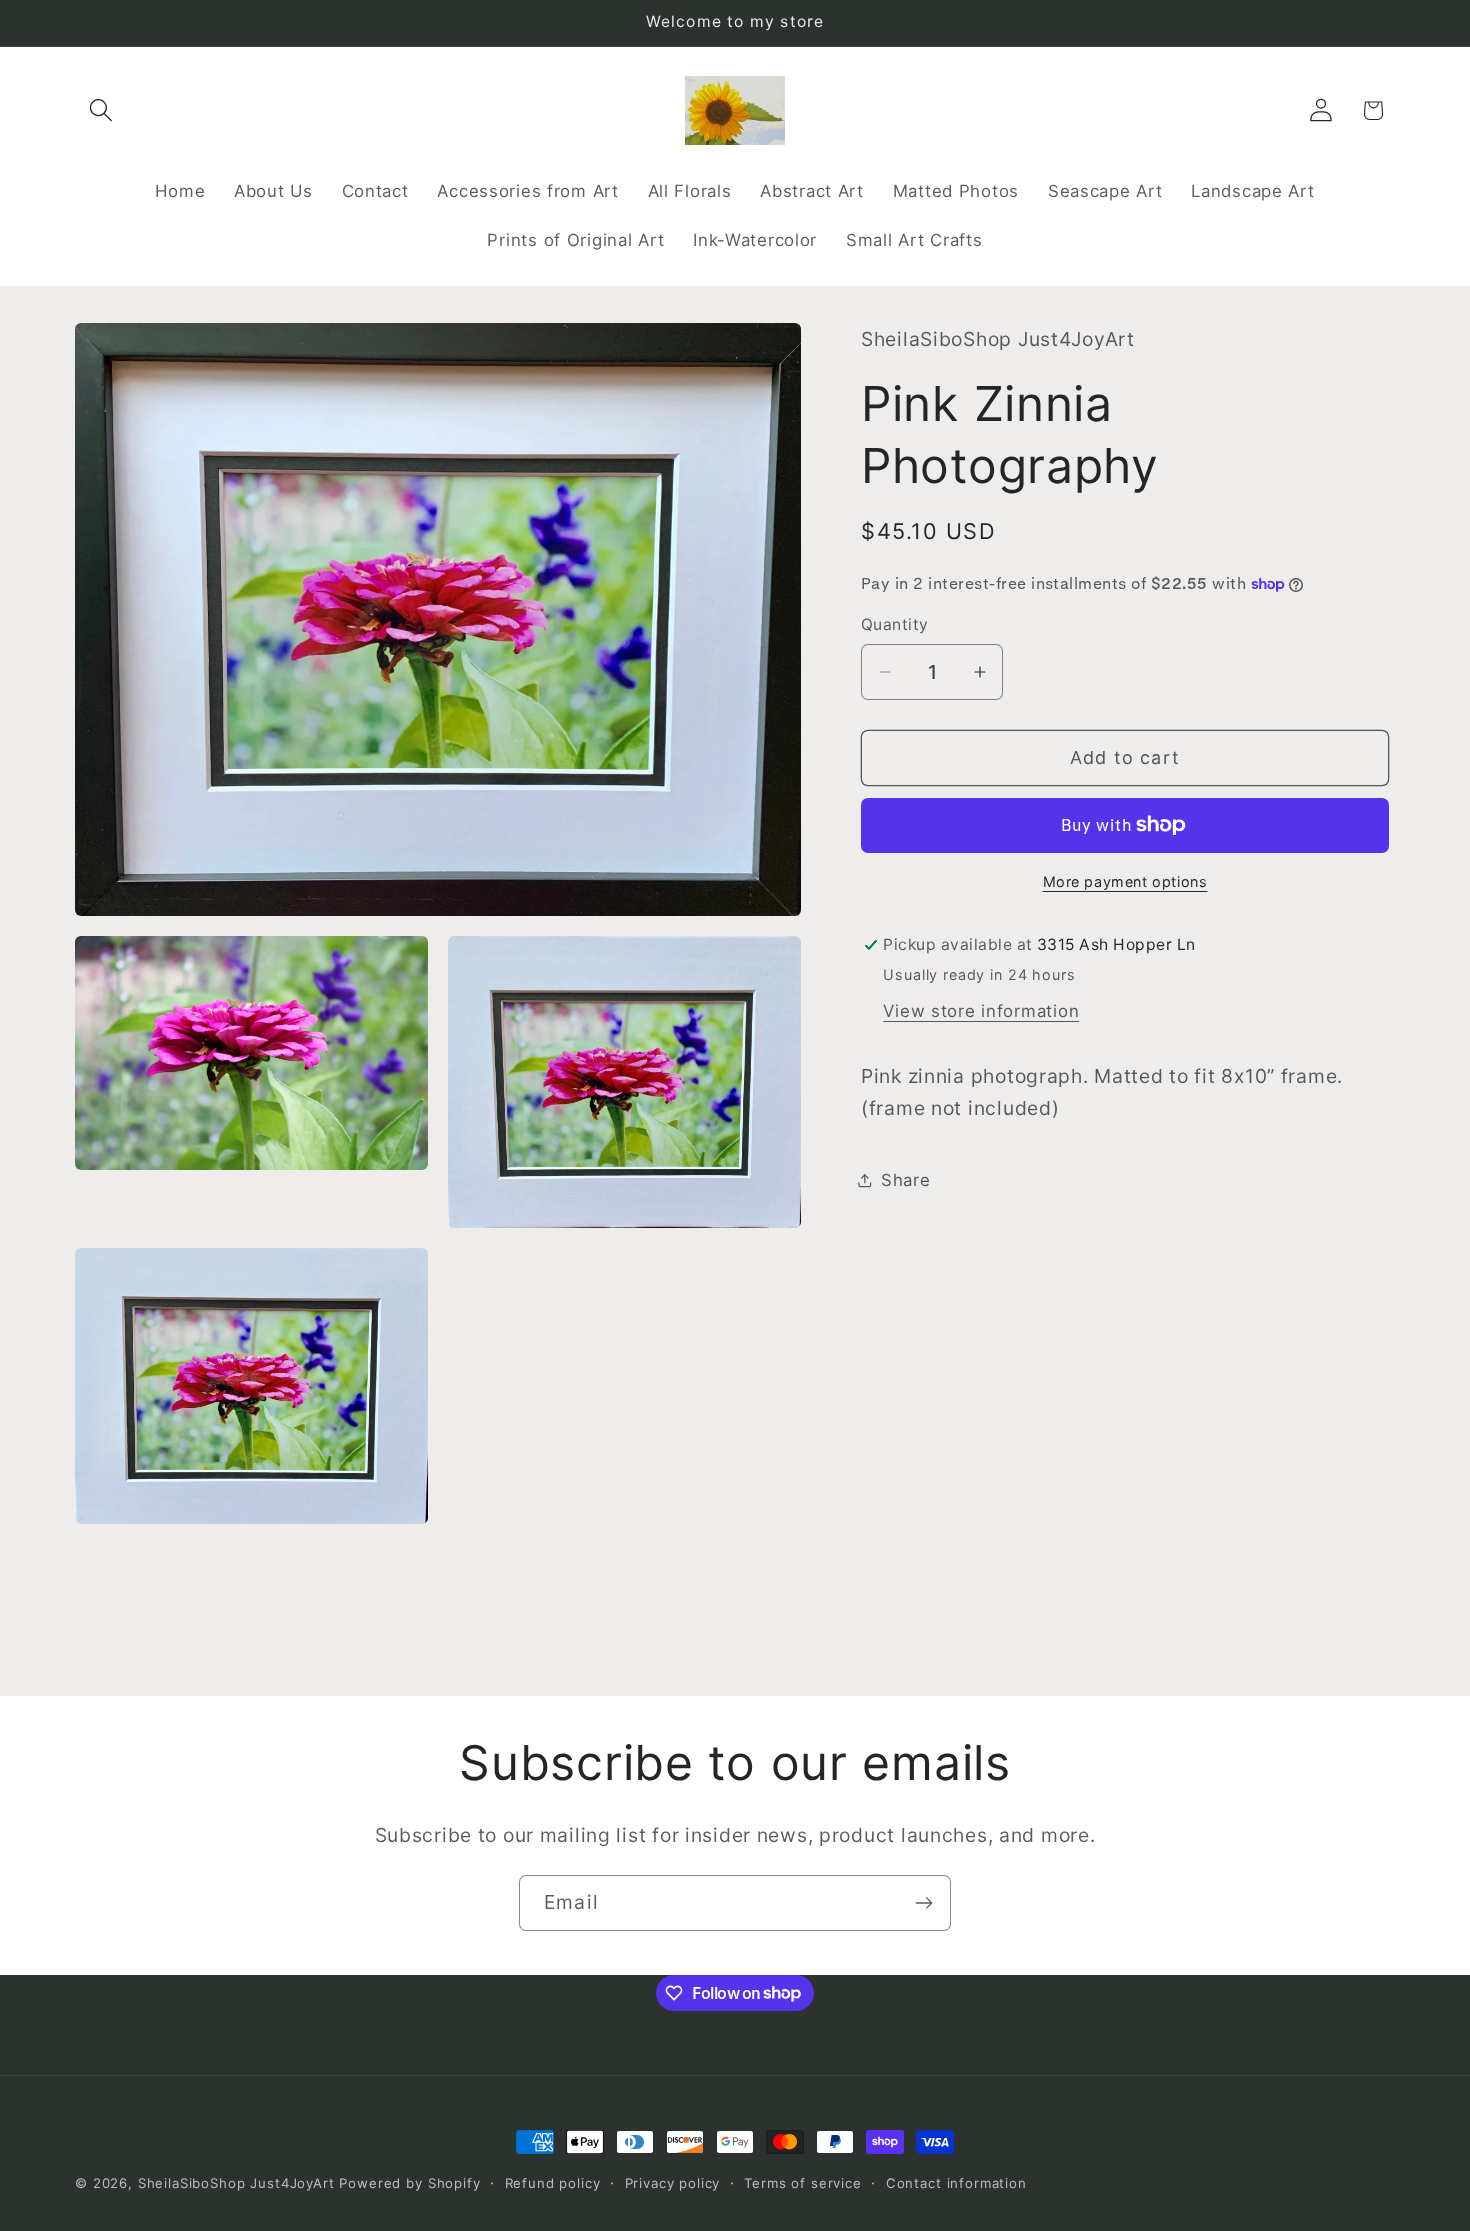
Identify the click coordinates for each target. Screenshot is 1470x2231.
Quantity (895, 624)
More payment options (1125, 881)
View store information (981, 1011)
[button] (101, 110)
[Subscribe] (923, 1903)
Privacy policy (673, 2183)
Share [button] (906, 1180)
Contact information (956, 2183)
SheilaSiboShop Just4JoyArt (236, 2183)
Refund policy (553, 2183)
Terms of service (802, 2183)
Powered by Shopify (409, 2183)
